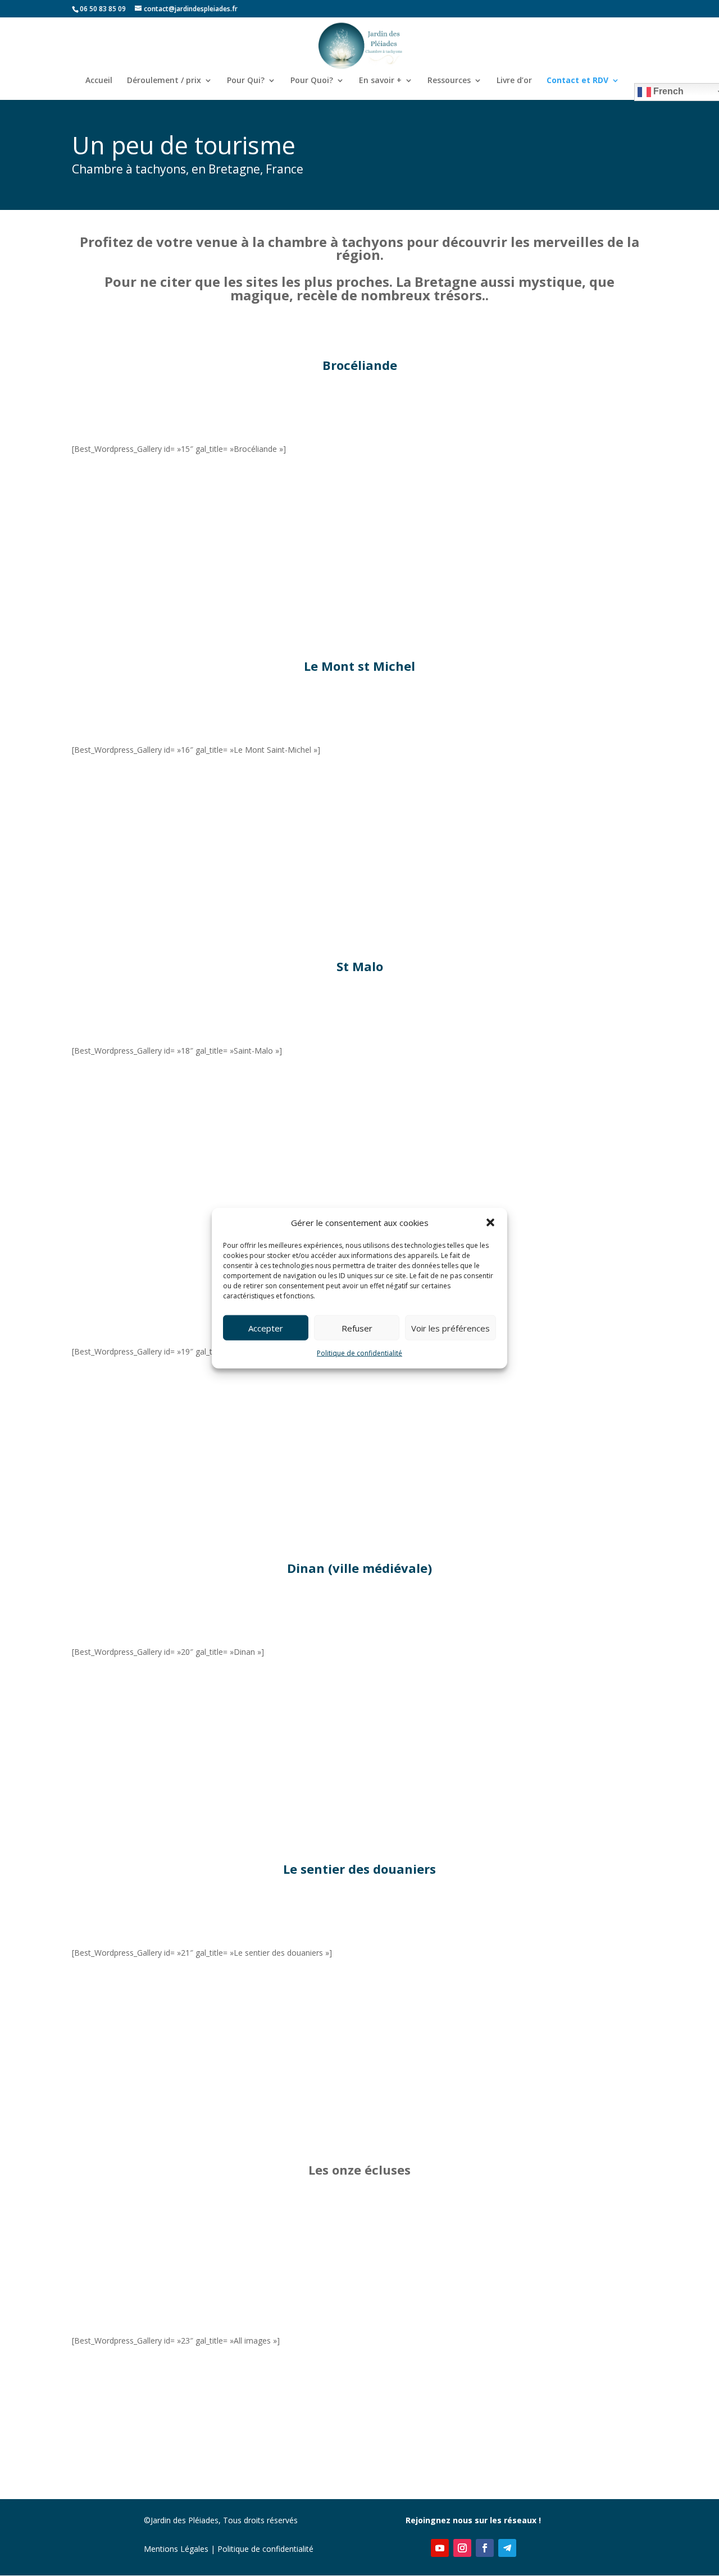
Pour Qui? (246, 81)
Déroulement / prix (164, 81)
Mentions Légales (176, 2549)
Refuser (357, 1328)
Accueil (99, 81)
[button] (490, 1223)
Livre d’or (514, 81)
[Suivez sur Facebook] (485, 2548)
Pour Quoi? (312, 81)
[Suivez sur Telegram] (507, 2548)
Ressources (449, 81)
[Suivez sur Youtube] (440, 2548)
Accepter (266, 1328)
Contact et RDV (577, 81)
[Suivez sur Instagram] (462, 2548)
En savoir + (380, 81)
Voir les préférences (450, 1328)
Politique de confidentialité (359, 1353)
